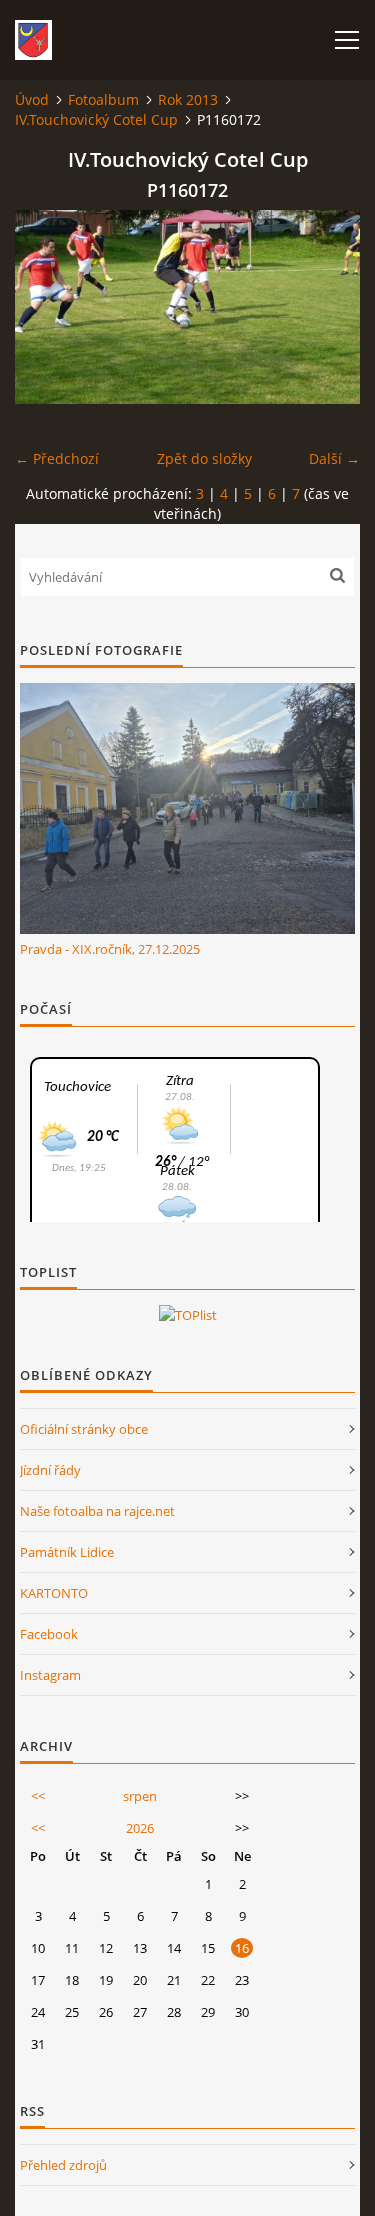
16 (242, 1948)
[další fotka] (327, 307)
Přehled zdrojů (63, 2165)
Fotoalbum (103, 99)
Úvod (32, 99)
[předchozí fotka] (47, 307)
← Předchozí (57, 458)
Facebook (49, 1634)
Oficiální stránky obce (84, 1429)
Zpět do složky (204, 458)
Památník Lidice (67, 1552)
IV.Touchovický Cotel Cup (96, 119)
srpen (140, 1796)
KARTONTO (54, 1593)
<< (38, 1796)
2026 (140, 1828)
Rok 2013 (188, 99)
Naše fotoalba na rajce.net (97, 1511)
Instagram (50, 1675)
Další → (334, 458)
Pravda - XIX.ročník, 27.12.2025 (110, 949)
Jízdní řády (50, 1470)
